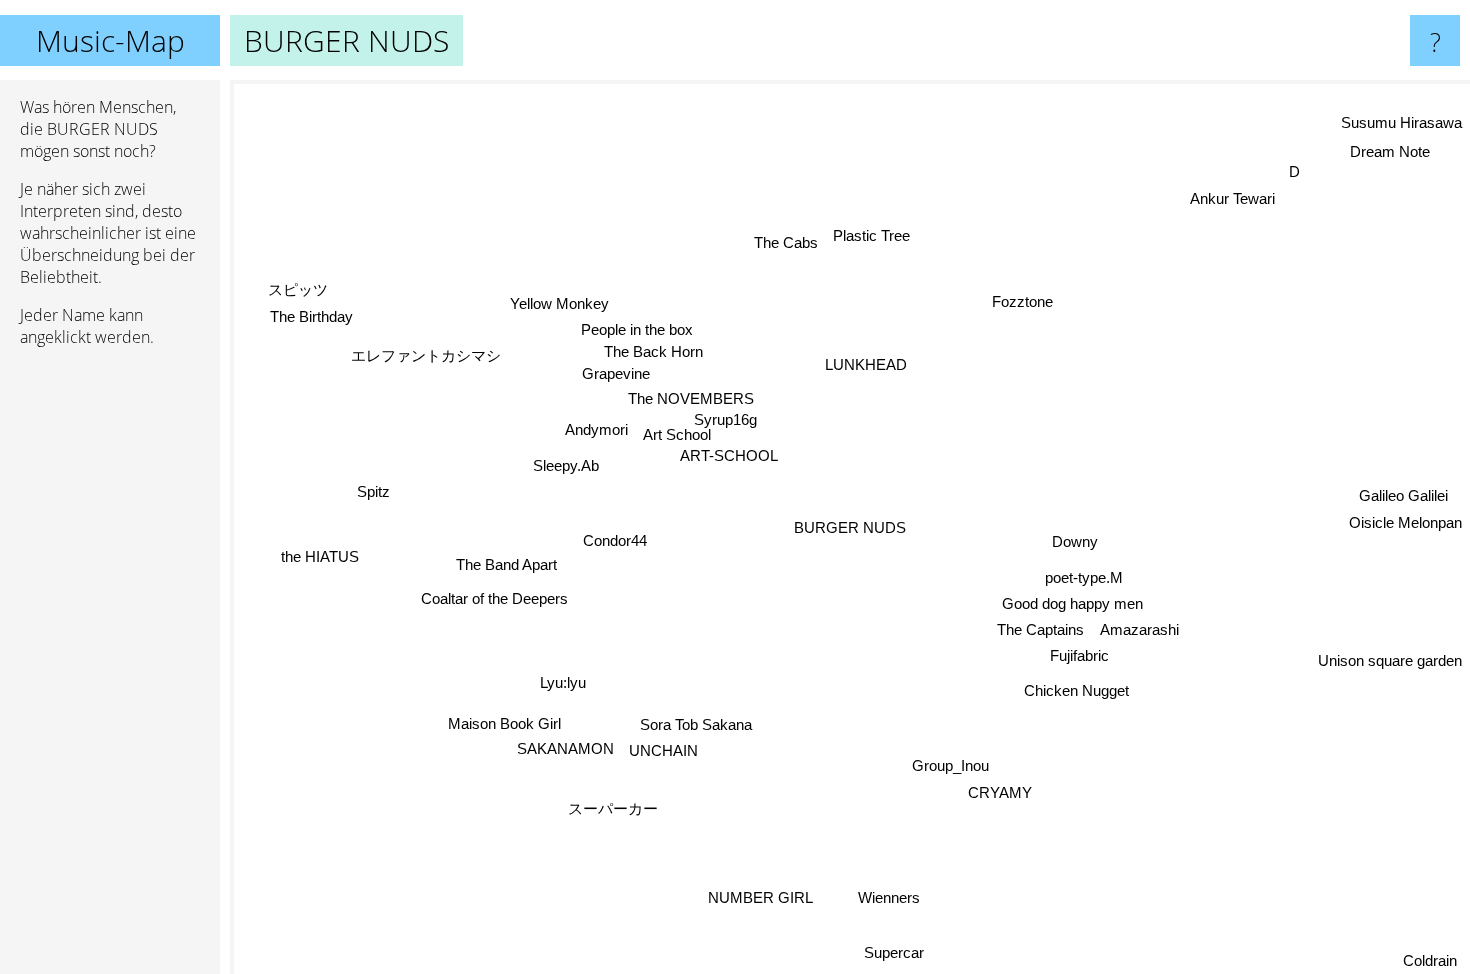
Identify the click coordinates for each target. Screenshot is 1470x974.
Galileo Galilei (1404, 495)
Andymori (594, 429)
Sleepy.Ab (565, 465)
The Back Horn (653, 354)
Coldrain (1430, 960)
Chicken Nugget (1086, 689)
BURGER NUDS (850, 527)
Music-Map (110, 40)
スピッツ (295, 290)
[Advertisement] (110, 669)
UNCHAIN (665, 751)
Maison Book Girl (509, 724)
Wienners (897, 896)
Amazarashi (1139, 625)
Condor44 (615, 540)
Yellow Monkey (560, 304)
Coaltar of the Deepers (491, 596)
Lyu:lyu (559, 680)
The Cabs (786, 243)
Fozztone (1016, 299)
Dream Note (1394, 154)
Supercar (896, 953)
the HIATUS (319, 553)
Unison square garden (1390, 656)
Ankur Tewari (1236, 201)
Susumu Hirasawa (1401, 123)
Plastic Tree (871, 235)
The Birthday (310, 318)
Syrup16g (727, 421)
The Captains (1037, 626)
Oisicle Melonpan (1405, 521)
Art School (675, 437)
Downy (1074, 540)
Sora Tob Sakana (702, 725)
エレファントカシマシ (426, 355)
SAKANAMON (567, 750)
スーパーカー (613, 808)
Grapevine (615, 376)
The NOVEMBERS (690, 400)
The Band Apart (506, 565)
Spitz (373, 491)
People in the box (625, 330)
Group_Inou (946, 764)
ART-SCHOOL (728, 458)
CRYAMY (1010, 791)
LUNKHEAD (864, 364)
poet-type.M (1082, 575)
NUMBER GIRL (755, 896)
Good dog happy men (1069, 600)
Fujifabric (1083, 652)
